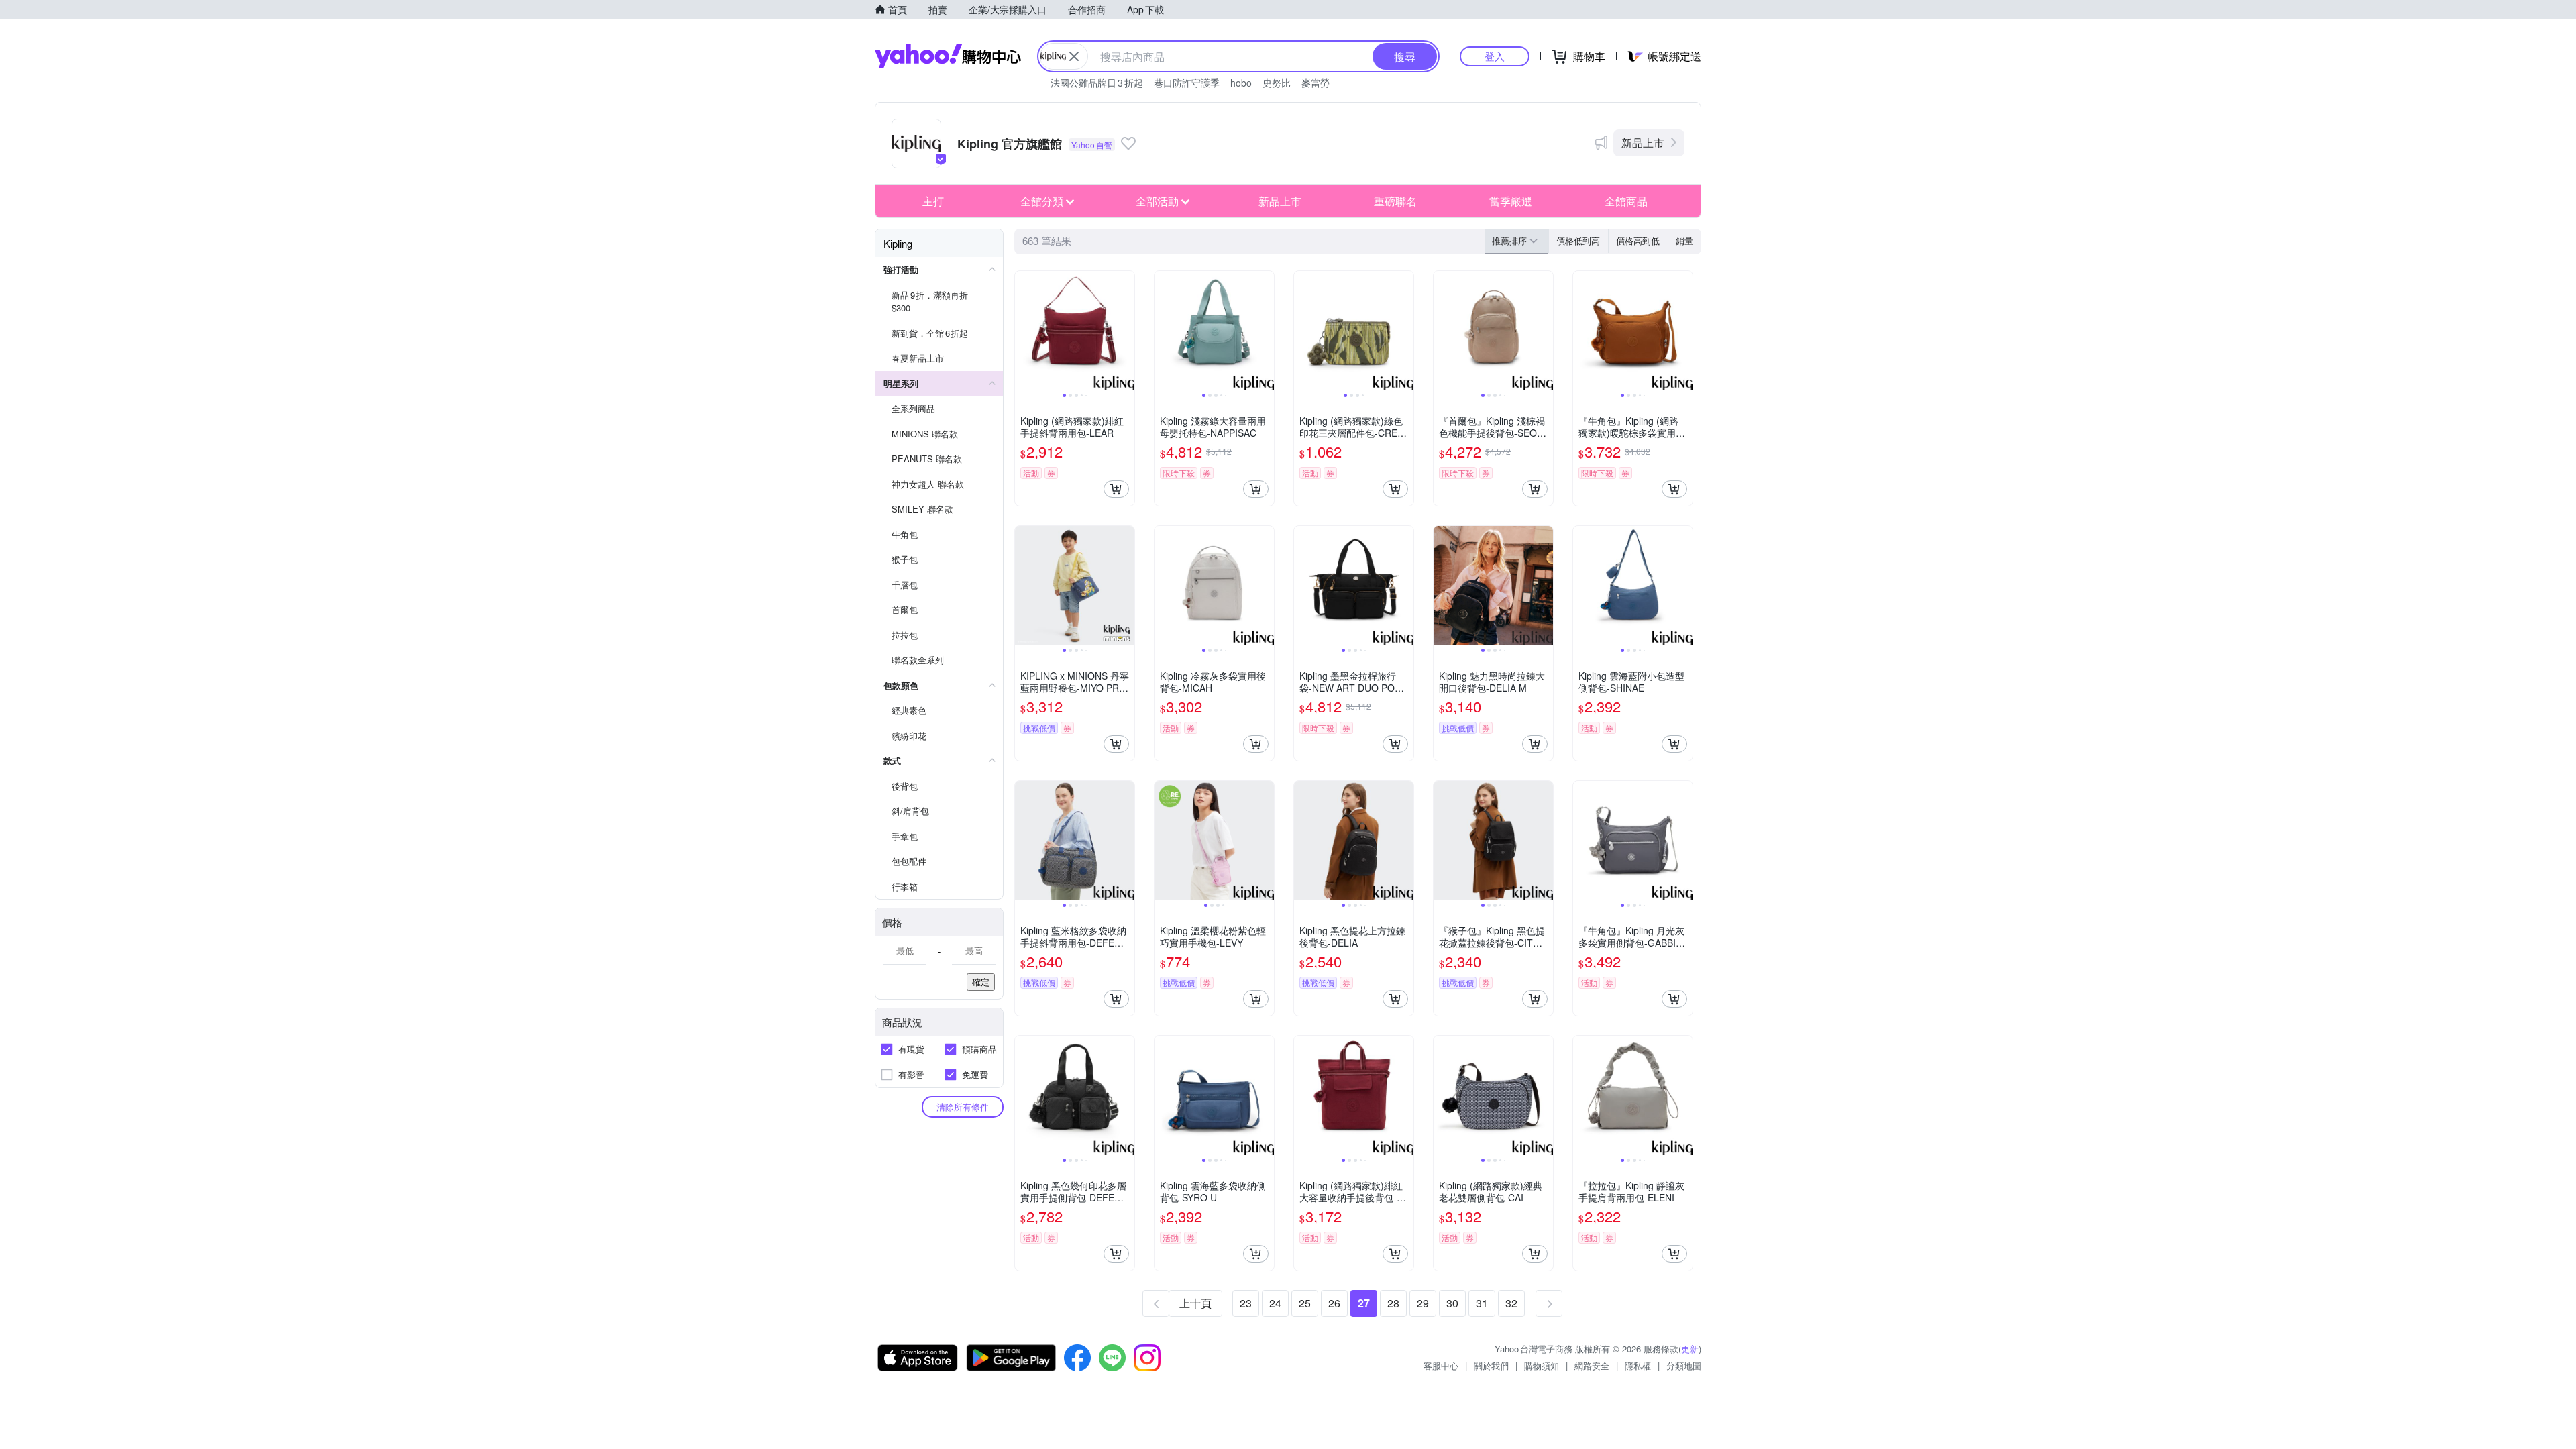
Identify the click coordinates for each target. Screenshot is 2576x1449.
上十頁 (1195, 1303)
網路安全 (1592, 1365)
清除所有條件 (963, 1107)
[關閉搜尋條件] (1074, 56)
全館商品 (1626, 201)
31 (1482, 1303)
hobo (1241, 83)
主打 (933, 201)
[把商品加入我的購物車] (1116, 489)
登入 (1495, 56)
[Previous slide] (1024, 331)
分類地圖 (1684, 1365)
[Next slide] (1126, 331)
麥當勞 (1316, 83)
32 (1511, 1303)
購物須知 (1542, 1365)
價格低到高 (1578, 240)
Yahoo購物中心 (948, 56)
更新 (1690, 1349)
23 (1246, 1303)
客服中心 (1441, 1365)
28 (1393, 1303)
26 (1334, 1303)
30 (1452, 1303)
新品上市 (1643, 143)
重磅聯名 (1395, 201)
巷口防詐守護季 (1187, 83)
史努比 (1277, 83)
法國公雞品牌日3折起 (1097, 83)
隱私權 (1638, 1365)
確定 (981, 982)
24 (1275, 1303)
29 (1423, 1303)
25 (1305, 1303)
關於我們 (1491, 1365)
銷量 (1684, 240)
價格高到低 (1638, 240)
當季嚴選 (1511, 201)
